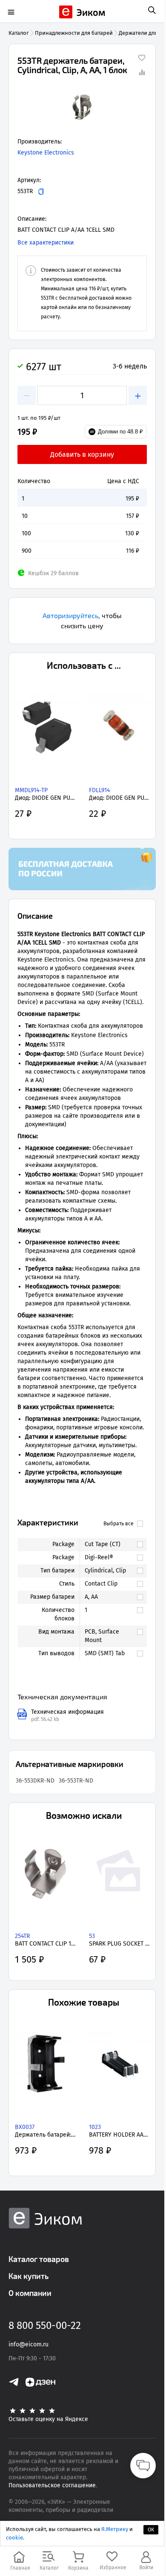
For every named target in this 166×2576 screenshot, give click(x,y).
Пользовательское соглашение (52, 2485)
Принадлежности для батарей (74, 33)
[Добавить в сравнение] (142, 72)
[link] (109, 1544)
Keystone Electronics (46, 153)
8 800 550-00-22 (45, 2326)
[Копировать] (41, 192)
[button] (82, 108)
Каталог (19, 33)
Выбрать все (119, 1524)
